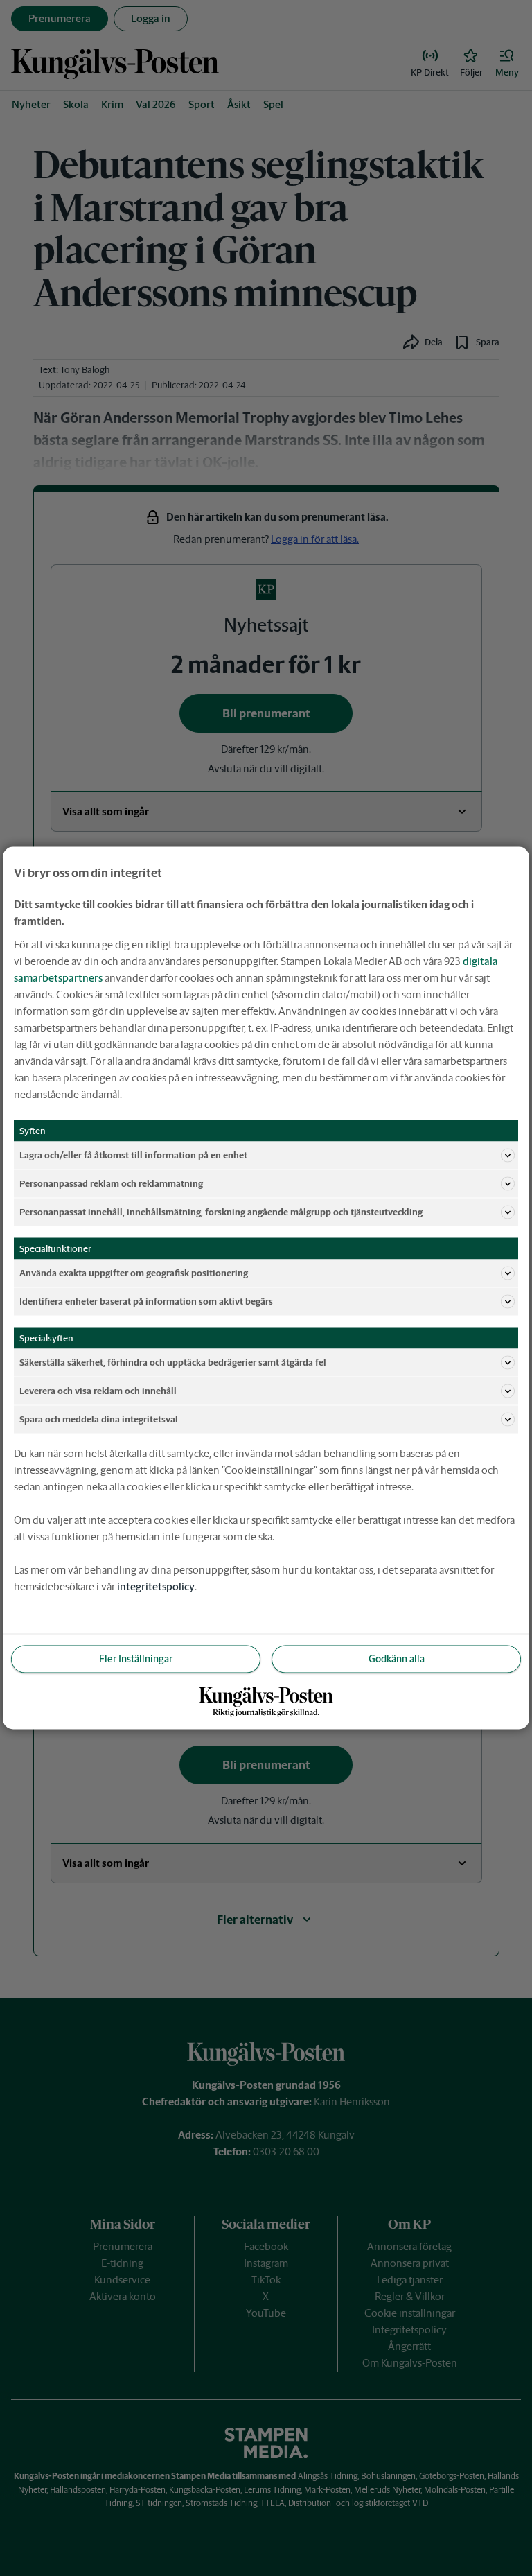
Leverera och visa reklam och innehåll (98, 1390)
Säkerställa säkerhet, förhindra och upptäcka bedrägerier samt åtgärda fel (173, 1362)
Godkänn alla (397, 1659)
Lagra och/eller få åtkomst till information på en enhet (133, 1155)
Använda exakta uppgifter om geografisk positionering (134, 1272)
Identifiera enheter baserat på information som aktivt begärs (146, 1301)
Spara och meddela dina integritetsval (99, 1419)
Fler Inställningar (136, 1659)
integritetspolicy (156, 1586)
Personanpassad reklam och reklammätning (111, 1183)
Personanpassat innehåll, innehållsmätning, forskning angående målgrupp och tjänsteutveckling (221, 1211)
